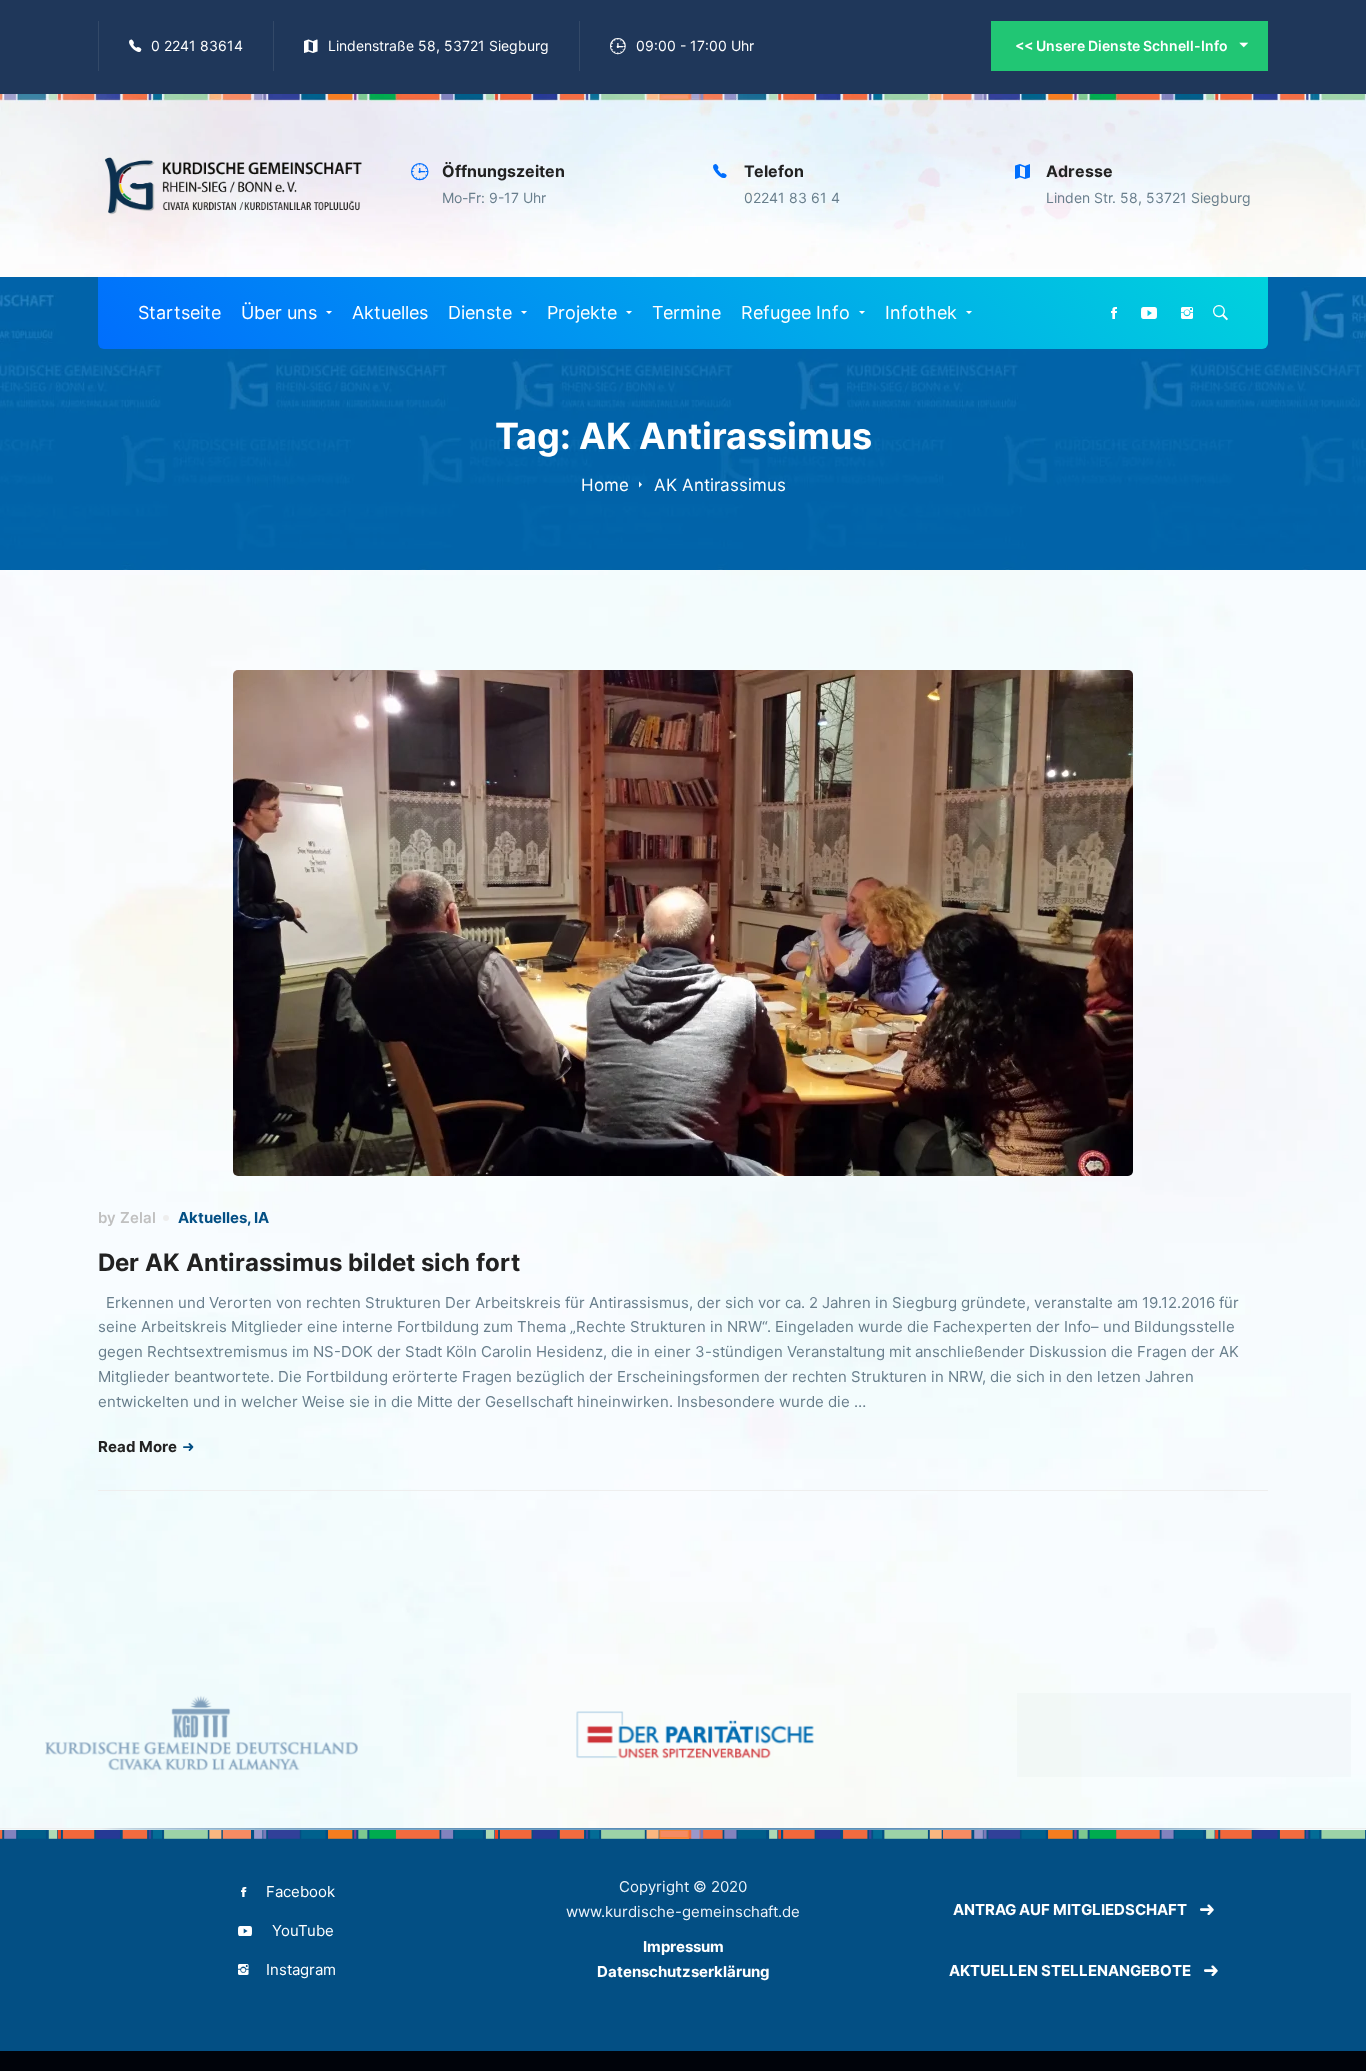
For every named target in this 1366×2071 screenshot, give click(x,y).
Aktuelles (212, 1217)
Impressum (683, 1946)
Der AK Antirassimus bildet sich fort (309, 1262)
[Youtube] (1149, 313)
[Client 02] (682, 1735)
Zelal (138, 1217)
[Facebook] (1114, 313)
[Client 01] (187, 1735)
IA (261, 1217)
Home (605, 485)
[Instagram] (1187, 313)
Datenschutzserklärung (683, 1971)
